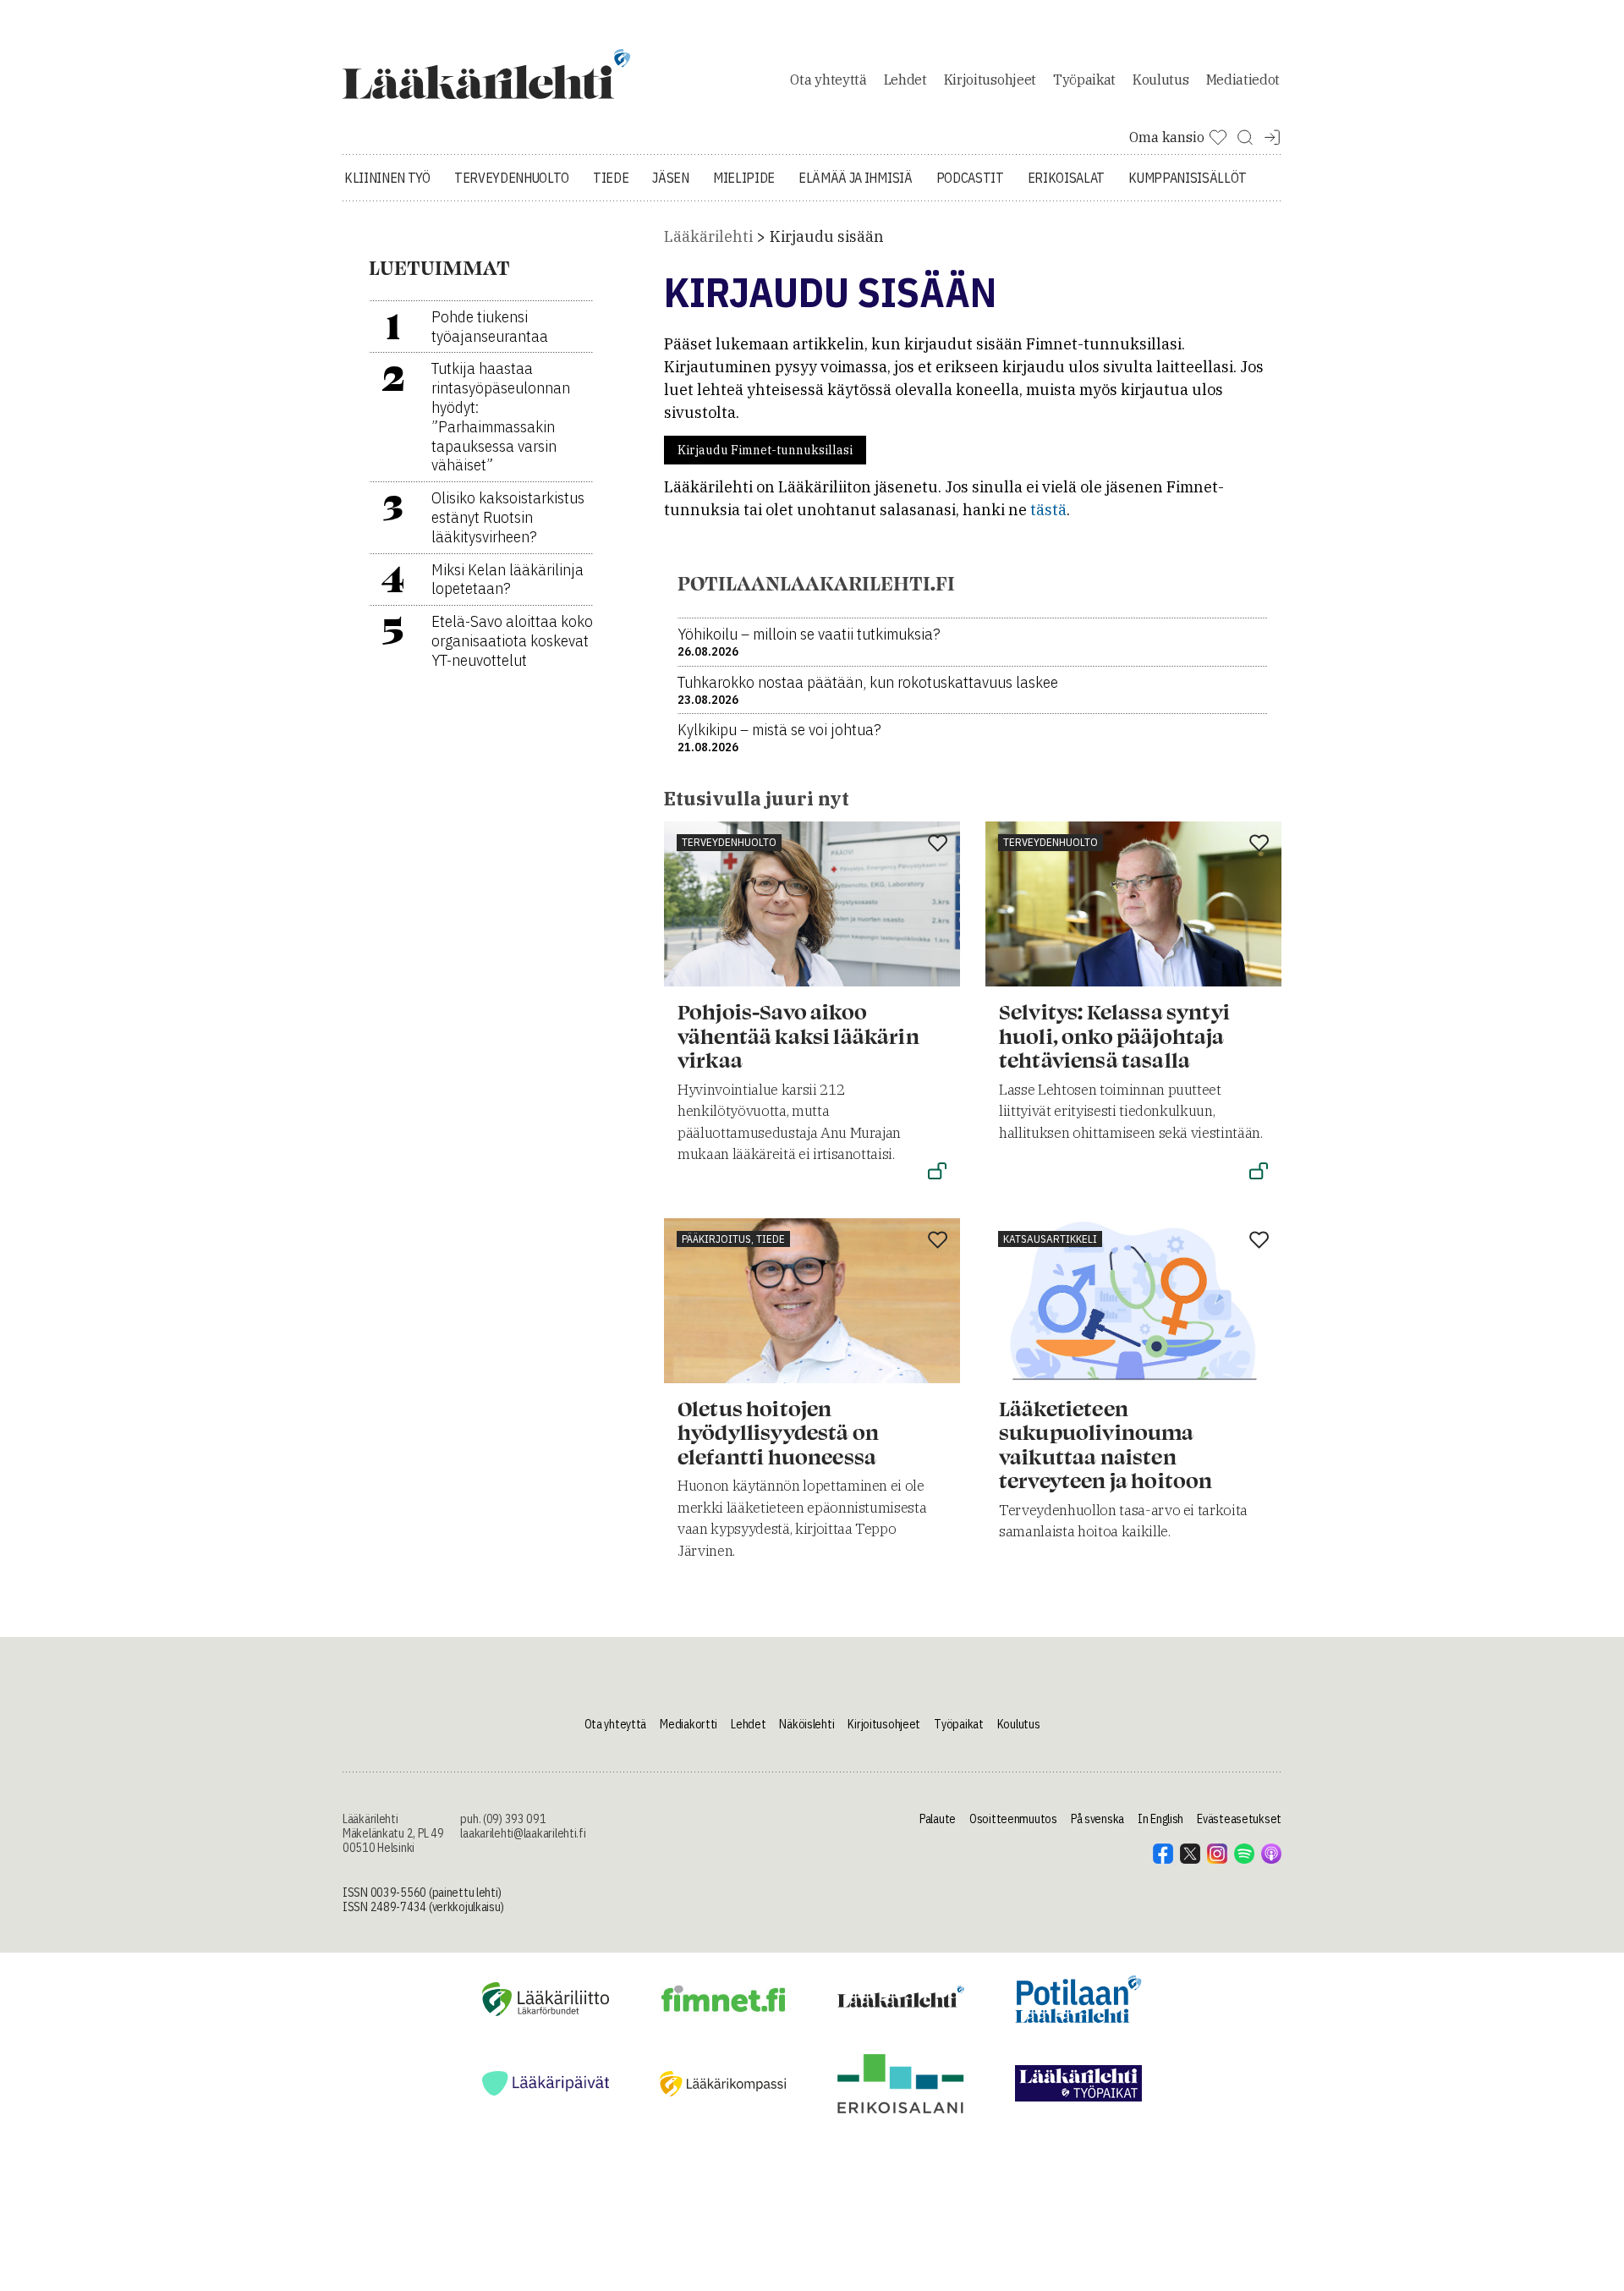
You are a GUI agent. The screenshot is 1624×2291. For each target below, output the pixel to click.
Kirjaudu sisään (827, 236)
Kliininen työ (387, 178)
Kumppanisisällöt (1188, 178)
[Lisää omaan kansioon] (938, 844)
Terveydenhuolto (512, 178)
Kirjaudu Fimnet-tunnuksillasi (765, 450)
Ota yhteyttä (828, 80)
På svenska (1097, 1819)
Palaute (938, 1819)
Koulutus (1160, 80)
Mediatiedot (1243, 80)
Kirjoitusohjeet (990, 80)
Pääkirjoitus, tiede (733, 1239)
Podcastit (970, 178)
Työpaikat (1084, 80)
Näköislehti (807, 1724)
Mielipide (744, 178)
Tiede (611, 178)
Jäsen (670, 178)
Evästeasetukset (1239, 1819)
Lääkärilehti (708, 236)
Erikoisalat (1066, 178)
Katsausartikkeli (1050, 1239)
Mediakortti (689, 1724)
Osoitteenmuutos (1013, 1819)
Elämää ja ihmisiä (856, 178)
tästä (1048, 510)
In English (1160, 1819)
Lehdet (905, 80)
